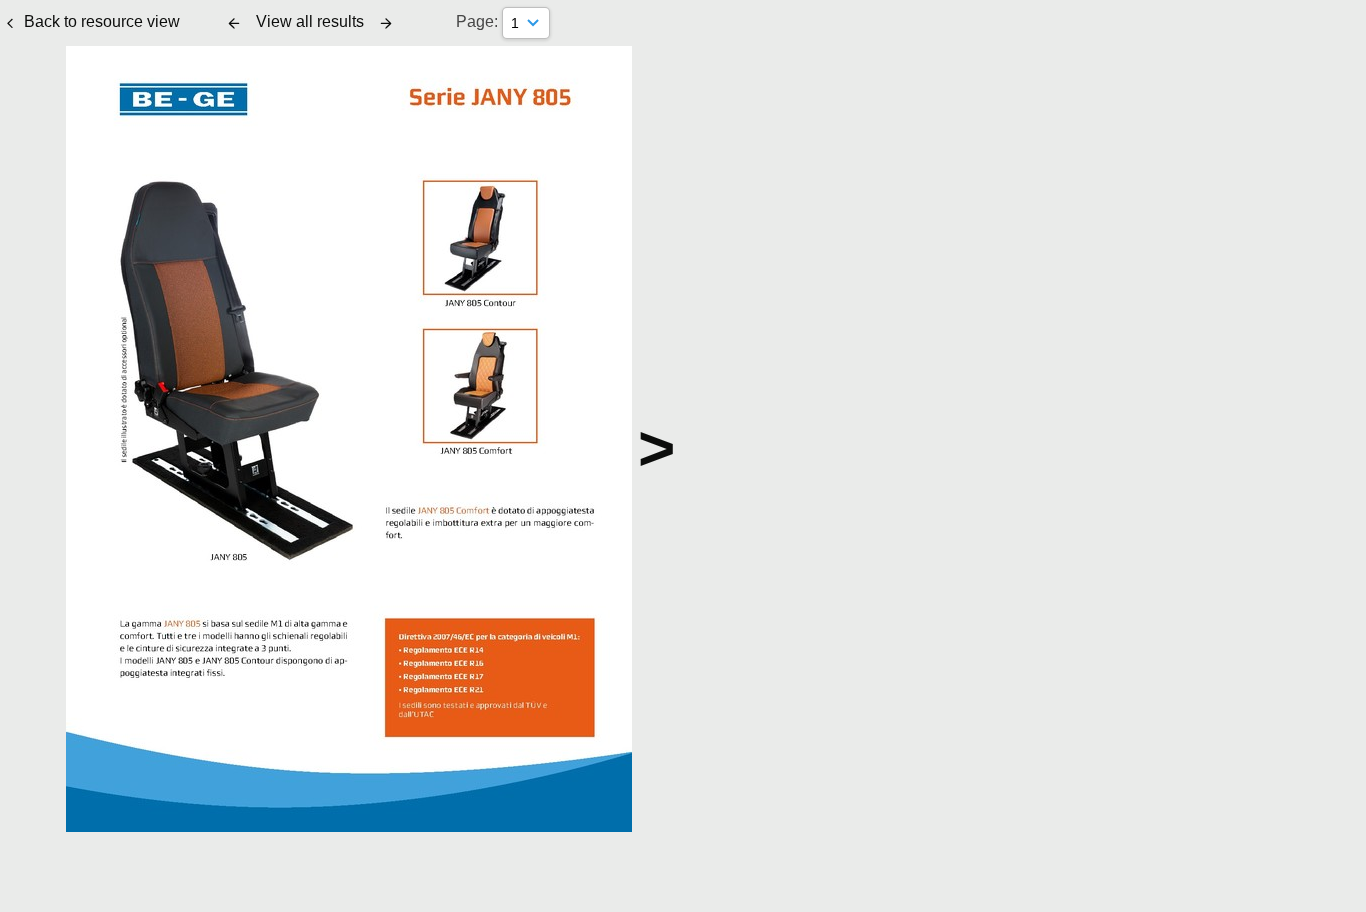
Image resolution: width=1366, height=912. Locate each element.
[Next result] (386, 23)
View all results (310, 21)
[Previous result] (234, 23)
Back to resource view (102, 21)
